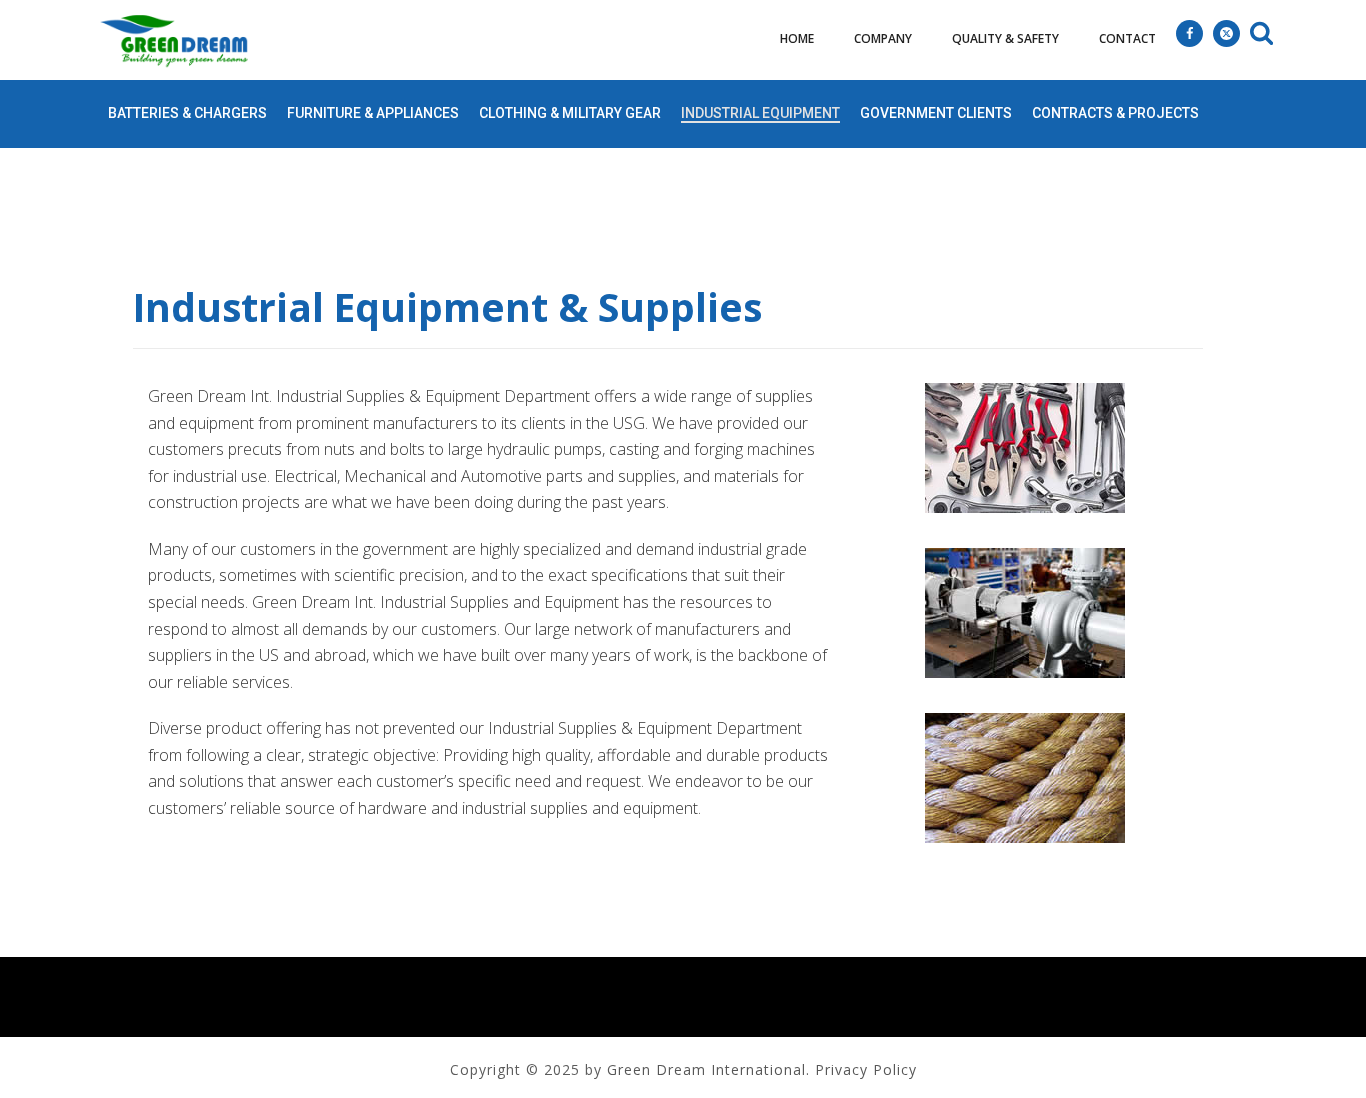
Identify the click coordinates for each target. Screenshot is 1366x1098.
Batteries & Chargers (187, 113)
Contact (1127, 38)
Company (883, 38)
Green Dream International (706, 1069)
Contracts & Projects (1115, 113)
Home (797, 38)
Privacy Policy (866, 1069)
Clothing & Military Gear (570, 113)
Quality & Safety (1005, 38)
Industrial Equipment (760, 113)
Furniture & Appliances (373, 113)
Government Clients (936, 113)
